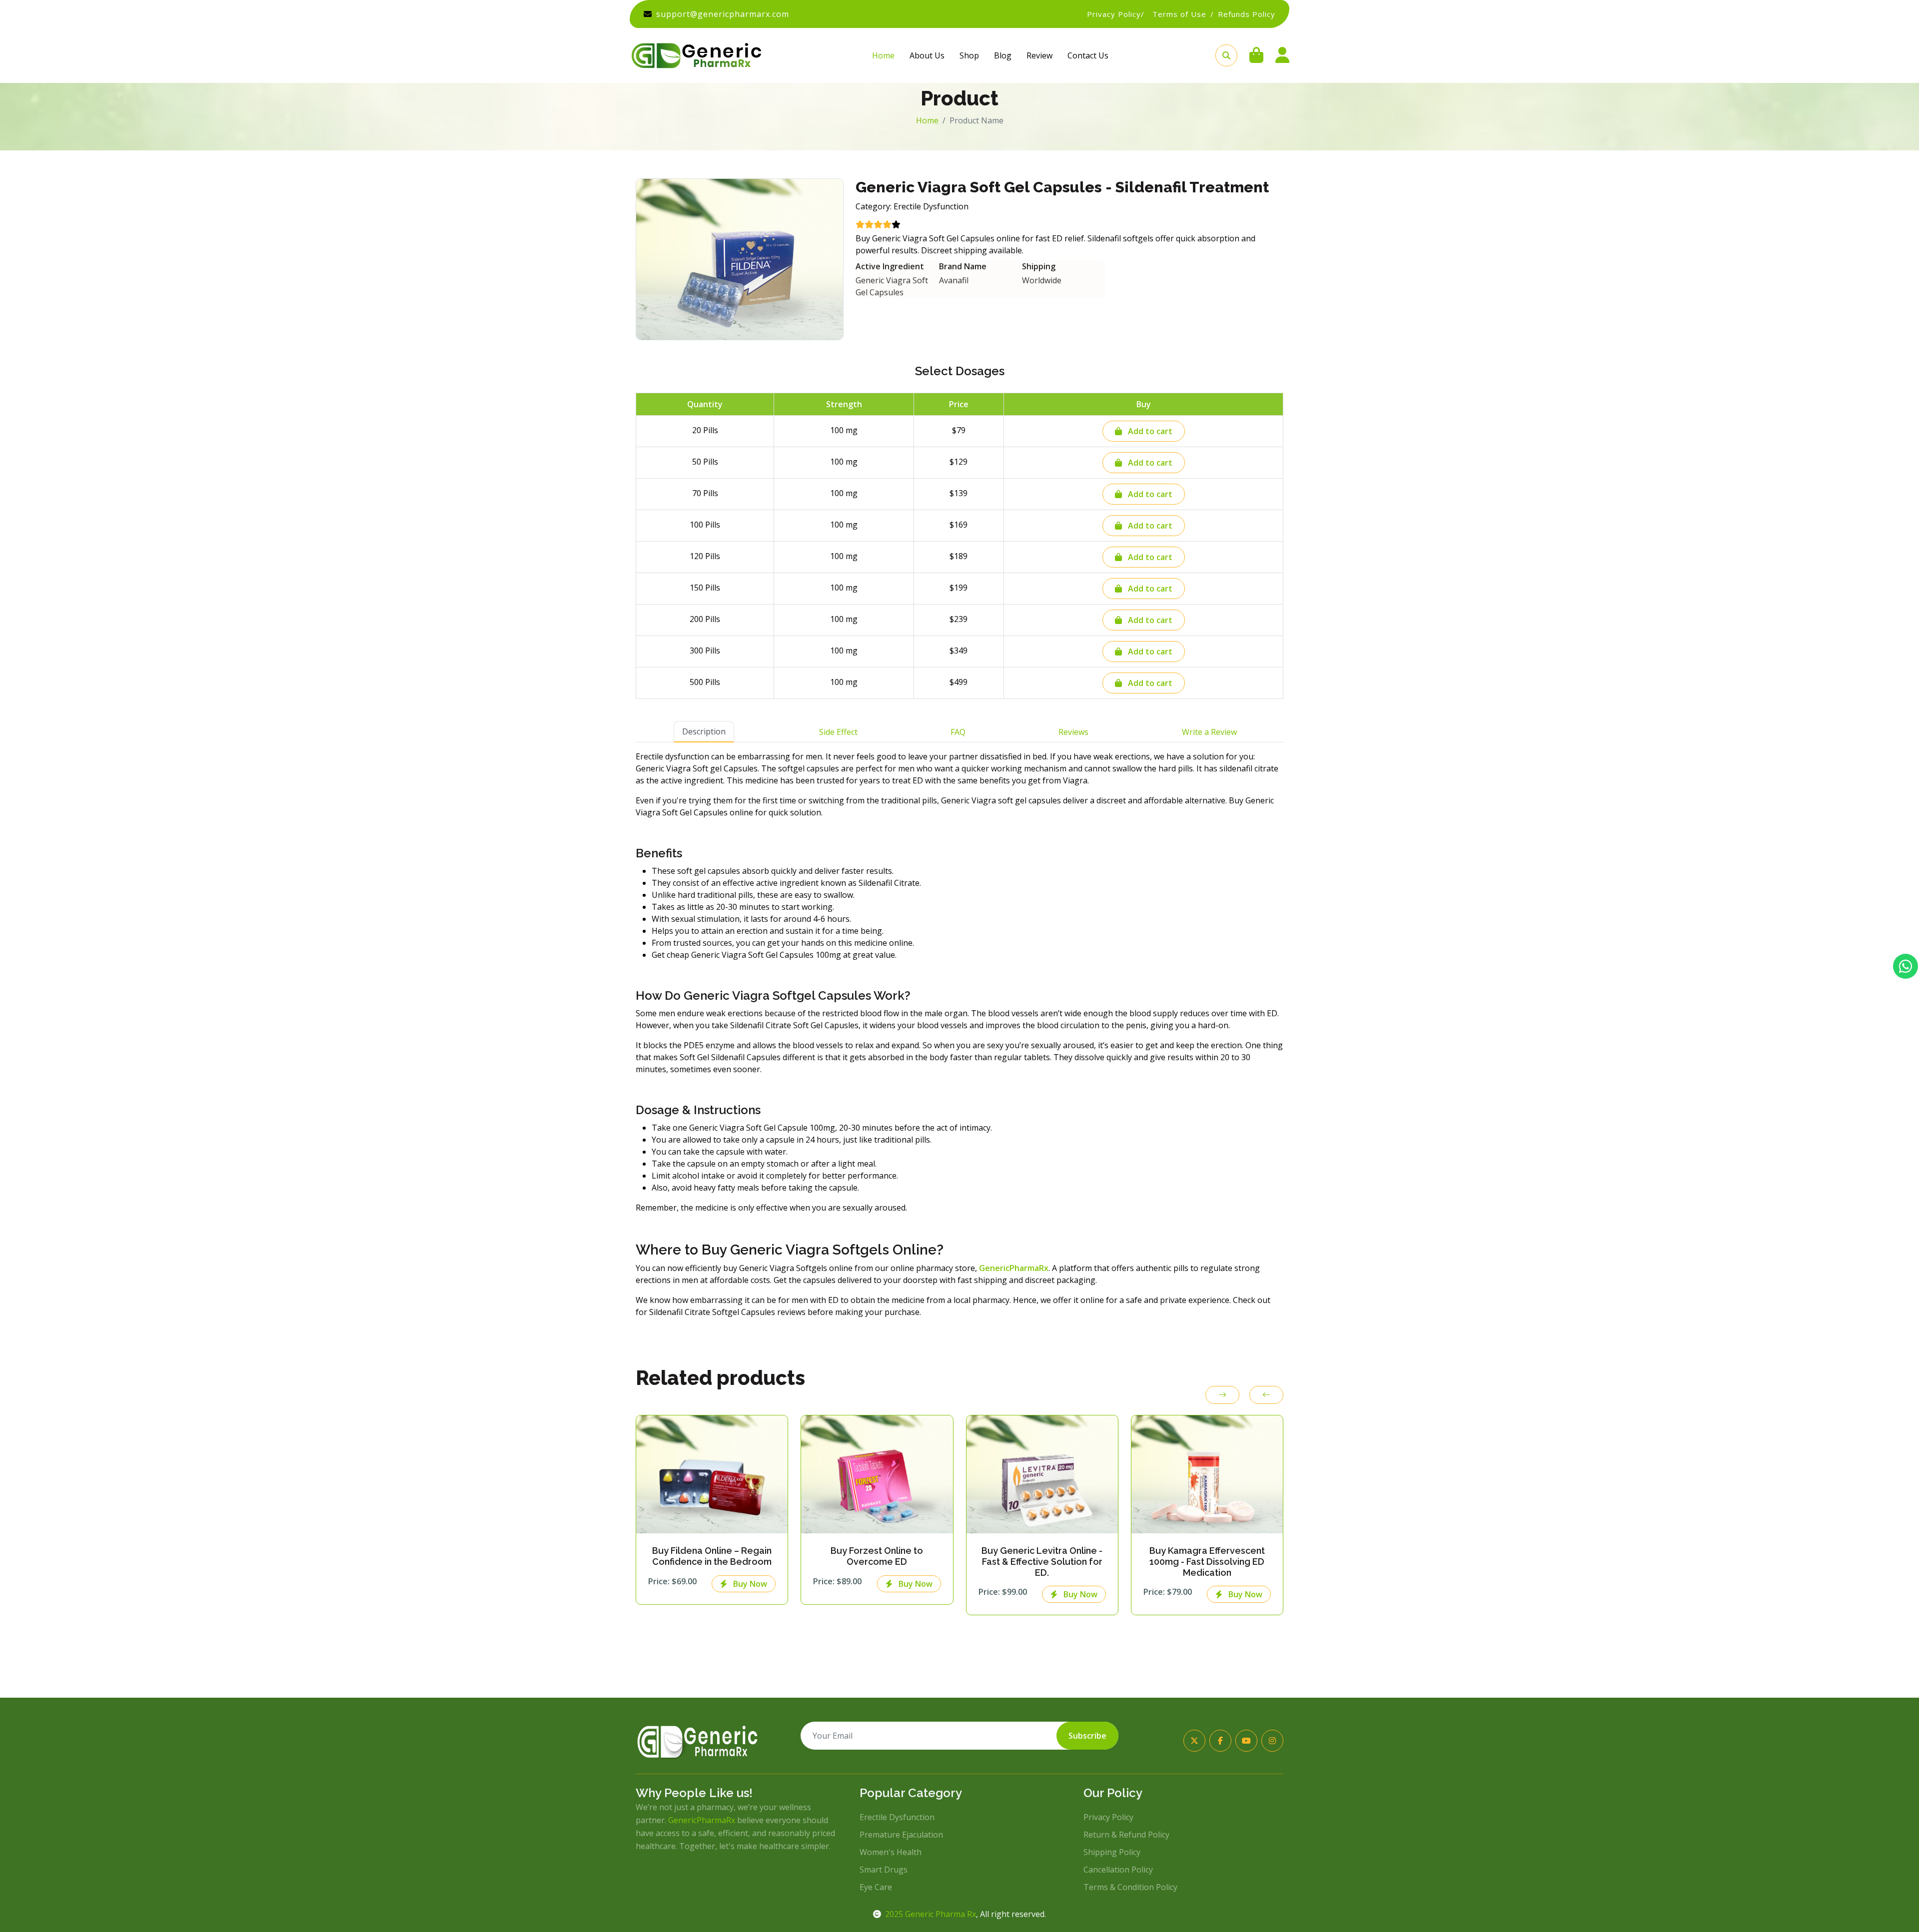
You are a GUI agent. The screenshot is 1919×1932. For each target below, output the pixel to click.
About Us (927, 55)
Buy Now (750, 1584)
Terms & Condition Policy (1130, 1887)
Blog (1003, 55)
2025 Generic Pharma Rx (931, 1914)
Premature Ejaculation (901, 1835)
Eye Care (876, 1887)
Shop (969, 55)
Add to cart (1149, 431)
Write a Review (1209, 732)
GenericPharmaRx (702, 1820)
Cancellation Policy (1118, 1870)
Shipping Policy (1112, 1852)
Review (1039, 55)
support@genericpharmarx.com (723, 14)
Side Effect (838, 732)
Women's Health (891, 1852)
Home (883, 55)
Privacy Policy (1108, 1817)
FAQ (958, 732)
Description (704, 731)
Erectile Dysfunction (897, 1817)
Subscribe (1087, 1736)
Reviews (1073, 732)
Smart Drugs (884, 1870)
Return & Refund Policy (1126, 1835)
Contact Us (1088, 55)
